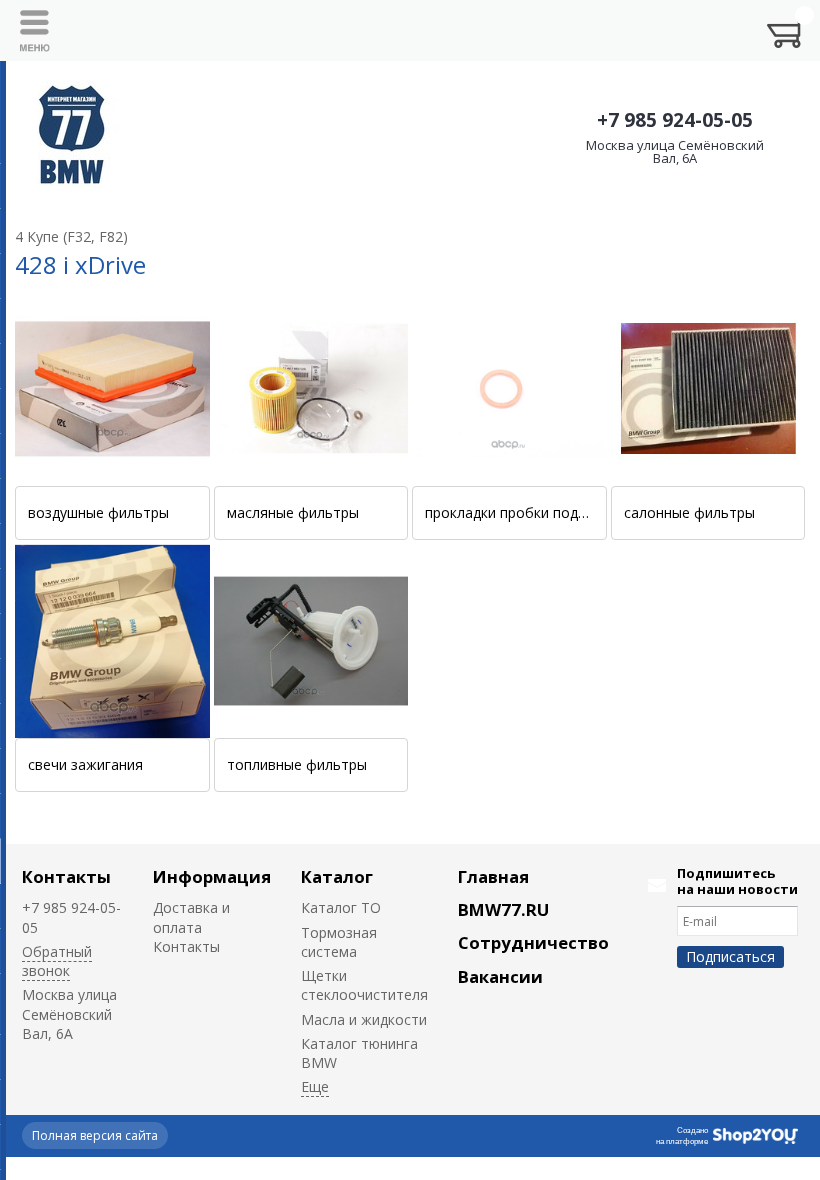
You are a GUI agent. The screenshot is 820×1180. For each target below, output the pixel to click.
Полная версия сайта (95, 1135)
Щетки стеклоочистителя (364, 985)
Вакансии (500, 976)
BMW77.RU (503, 909)
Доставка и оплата (191, 917)
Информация (212, 876)
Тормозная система (339, 942)
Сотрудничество (533, 942)
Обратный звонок (57, 961)
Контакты (66, 876)
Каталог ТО (341, 907)
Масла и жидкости (364, 1019)
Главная (493, 876)
